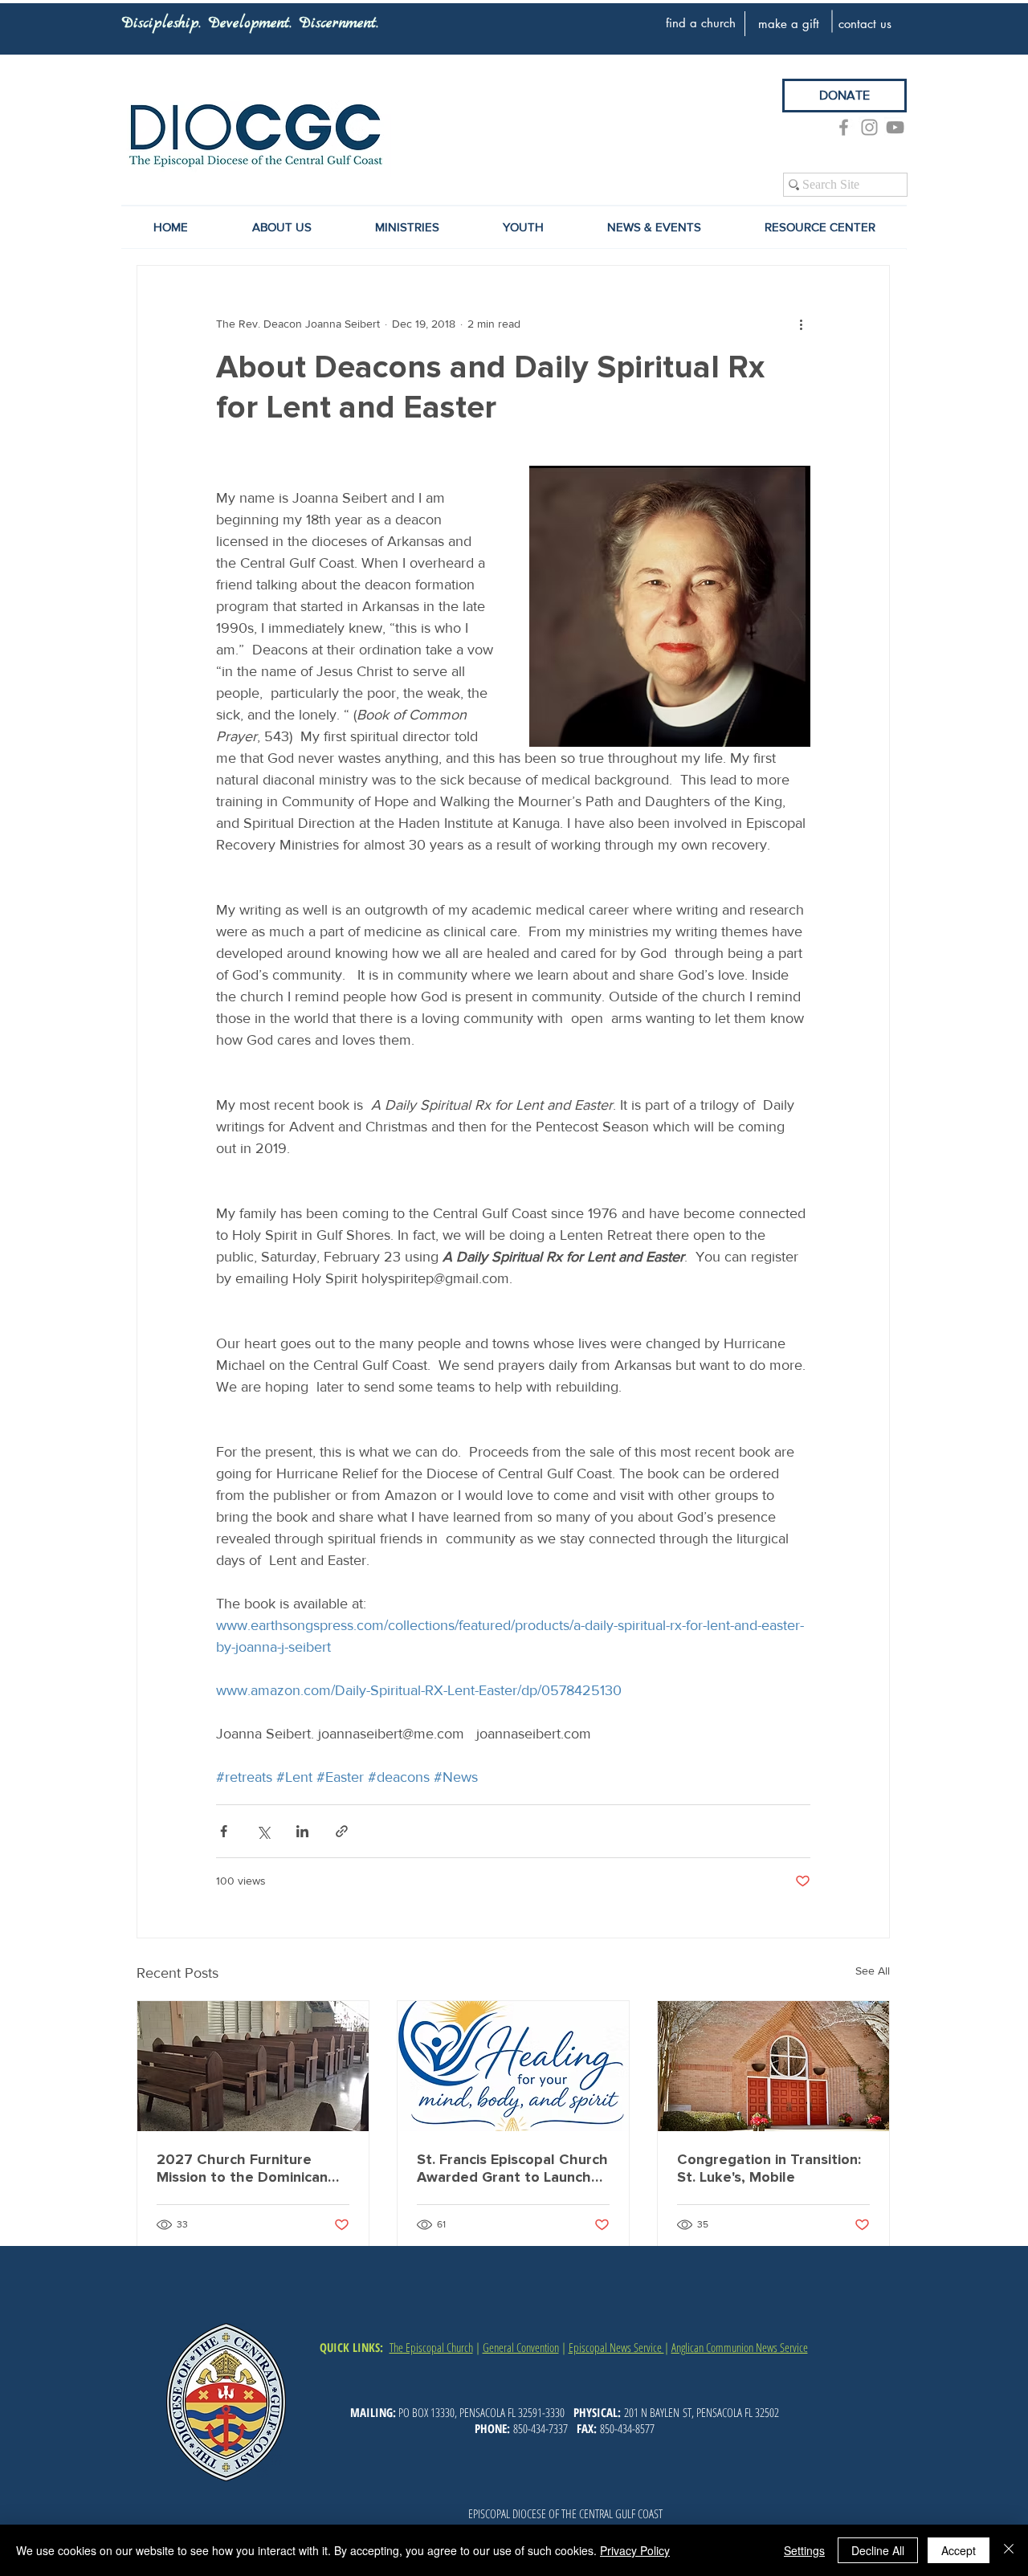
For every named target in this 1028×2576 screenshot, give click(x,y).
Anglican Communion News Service (740, 2347)
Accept (959, 2550)
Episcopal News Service (616, 2347)
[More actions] (801, 324)
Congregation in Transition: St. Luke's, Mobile (769, 2168)
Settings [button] (804, 2550)
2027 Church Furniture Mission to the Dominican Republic (242, 2168)
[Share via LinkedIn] (302, 1831)
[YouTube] (895, 127)
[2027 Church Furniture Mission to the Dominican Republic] (253, 2066)
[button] (654, 227)
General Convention (521, 2347)
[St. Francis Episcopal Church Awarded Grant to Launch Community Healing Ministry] (513, 2066)
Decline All (878, 2550)
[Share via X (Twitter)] (263, 1831)
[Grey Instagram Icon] (869, 127)
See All (873, 1971)
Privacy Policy (635, 2550)
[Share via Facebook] (224, 1831)
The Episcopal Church (431, 2347)
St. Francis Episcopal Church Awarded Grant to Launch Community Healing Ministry (512, 2168)
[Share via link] (342, 1831)
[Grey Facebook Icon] (844, 127)
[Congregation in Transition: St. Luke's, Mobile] (773, 2066)
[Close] (1009, 2550)
